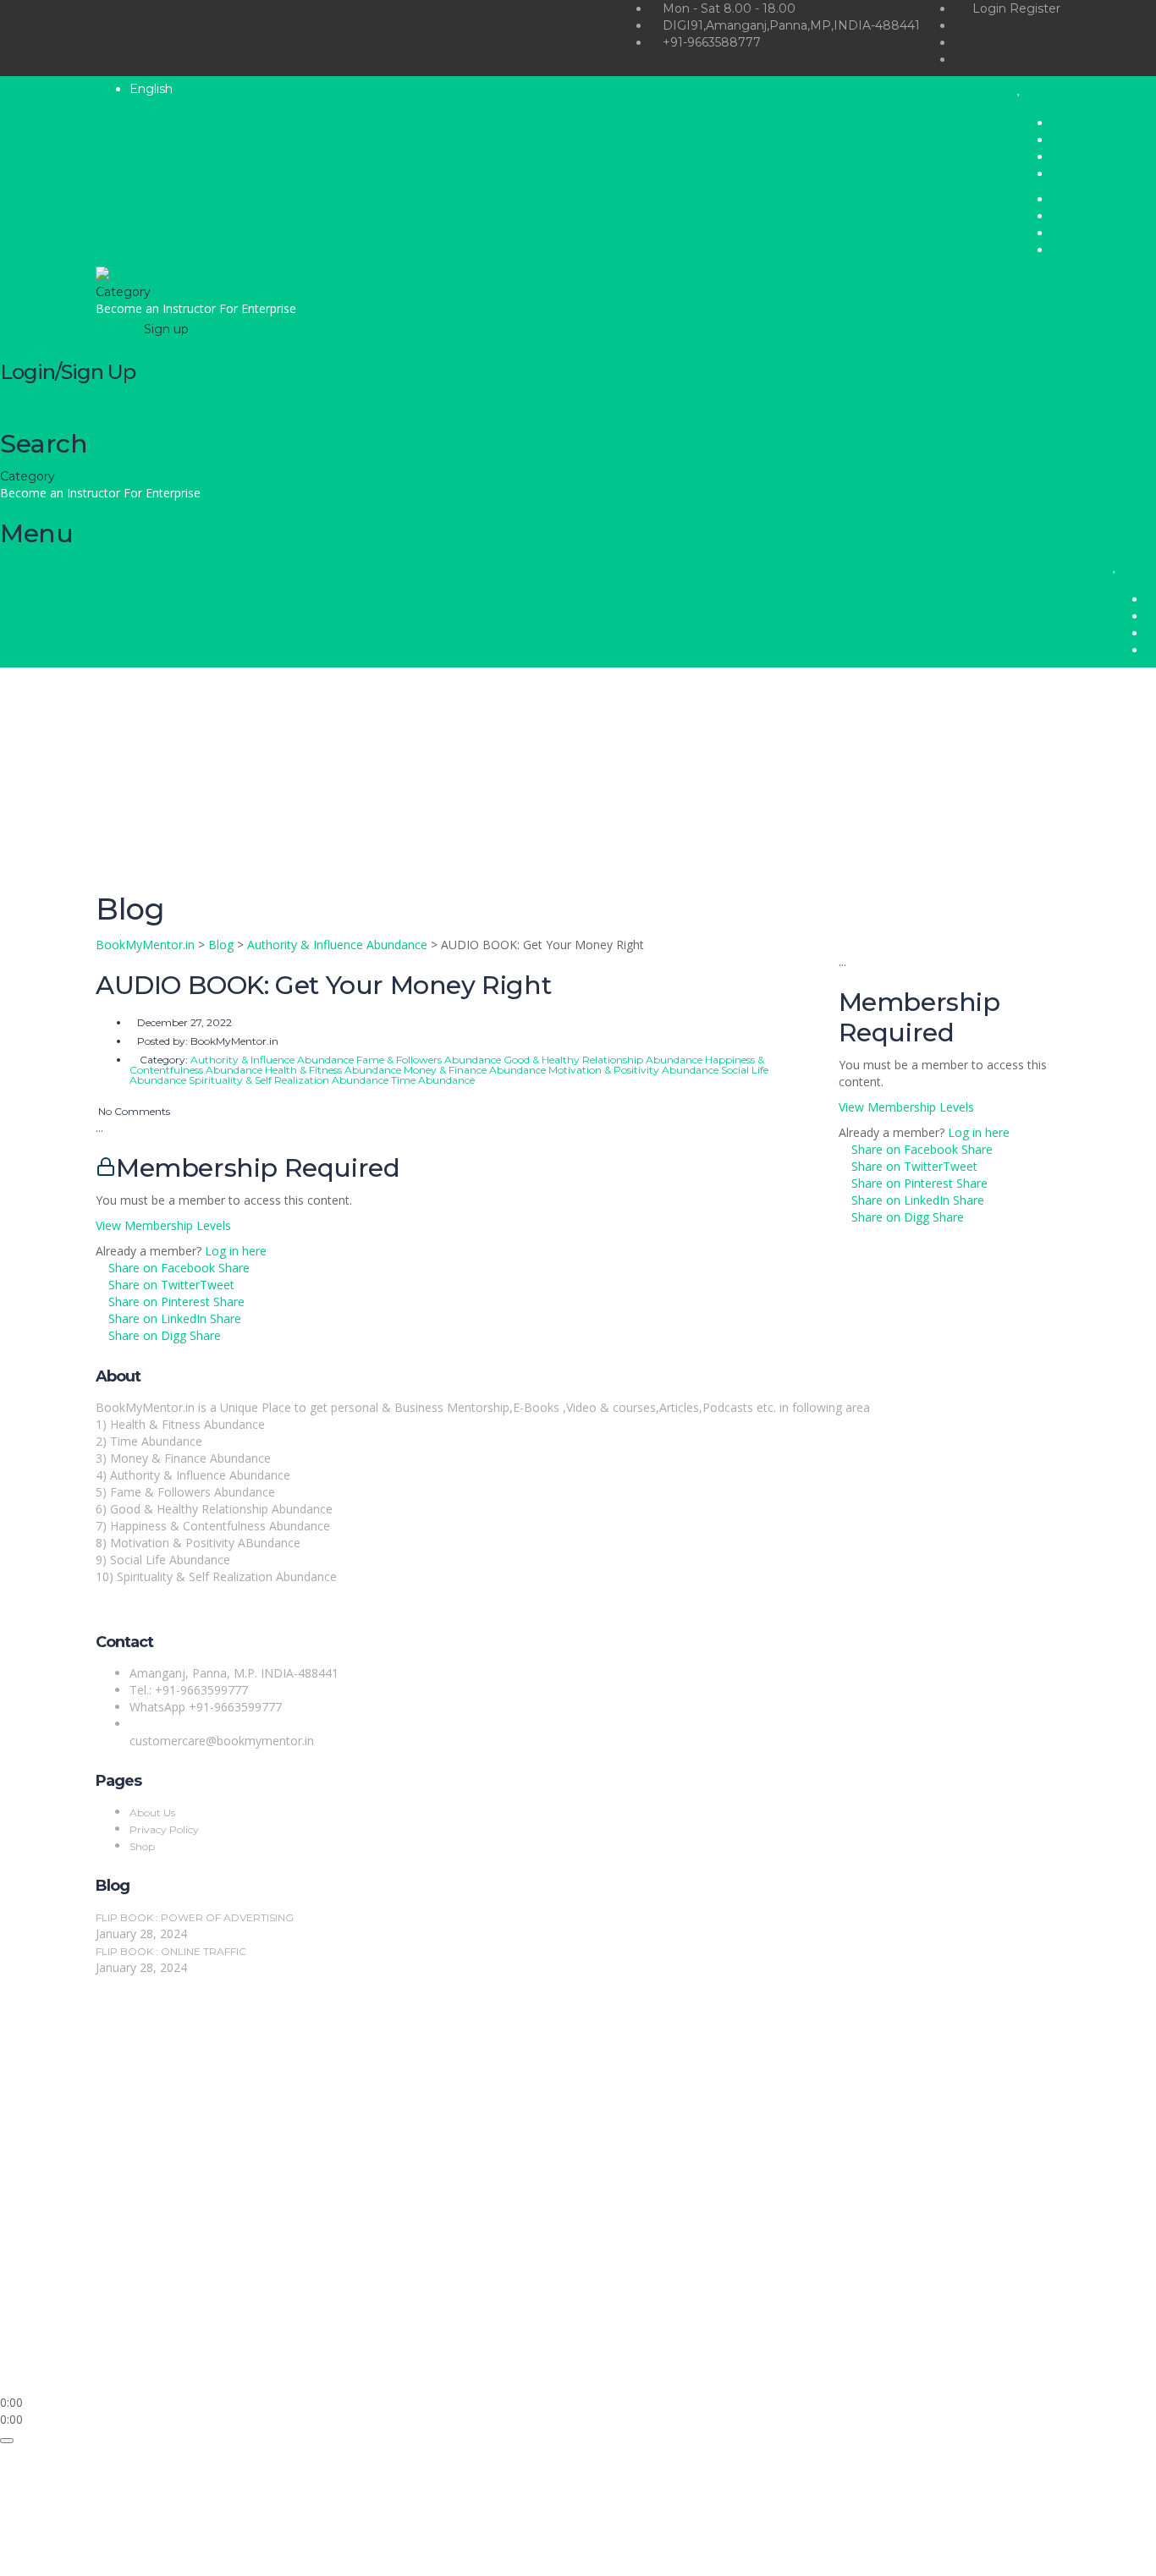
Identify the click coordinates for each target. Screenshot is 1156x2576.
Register (1035, 8)
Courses (25, 404)
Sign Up (95, 2368)
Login (991, 8)
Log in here (236, 1251)
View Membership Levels (163, 1225)
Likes (72, 404)
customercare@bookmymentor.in (222, 1741)
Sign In (136, 2368)
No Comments (133, 1111)
